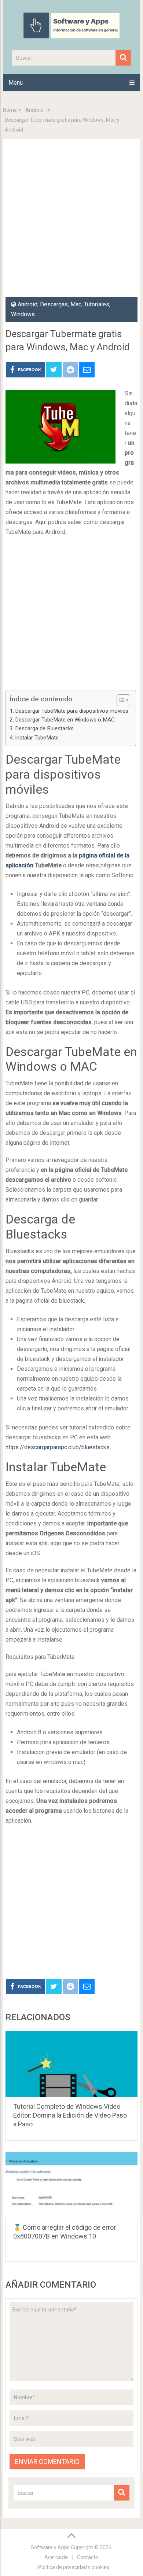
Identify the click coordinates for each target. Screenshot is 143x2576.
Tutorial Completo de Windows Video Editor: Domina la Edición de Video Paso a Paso (70, 2115)
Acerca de (56, 2557)
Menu (16, 83)
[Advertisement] (71, 222)
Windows (23, 314)
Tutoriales (97, 304)
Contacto (88, 2557)
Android (34, 110)
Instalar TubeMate (37, 738)
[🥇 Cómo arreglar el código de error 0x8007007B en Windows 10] (71, 2185)
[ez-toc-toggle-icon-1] (120, 700)
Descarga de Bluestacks (44, 728)
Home (10, 110)
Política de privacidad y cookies (74, 2567)
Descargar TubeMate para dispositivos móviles (72, 711)
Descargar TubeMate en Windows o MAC (65, 720)
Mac (76, 304)
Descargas (54, 304)
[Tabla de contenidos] (123, 700)
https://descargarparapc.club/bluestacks (58, 1447)
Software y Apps (50, 2547)
